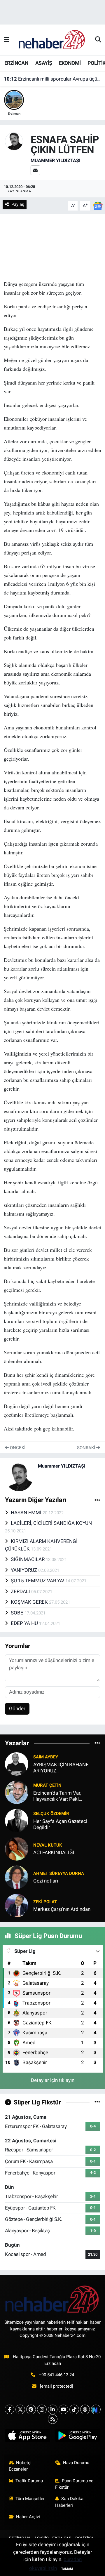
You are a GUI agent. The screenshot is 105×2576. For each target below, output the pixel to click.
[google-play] (77, 2437)
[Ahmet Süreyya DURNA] (17, 1877)
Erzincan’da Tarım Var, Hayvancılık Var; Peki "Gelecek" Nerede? (57, 1796)
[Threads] (85, 2409)
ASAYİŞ (44, 63)
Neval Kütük (48, 1845)
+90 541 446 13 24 (56, 2375)
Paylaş (18, 204)
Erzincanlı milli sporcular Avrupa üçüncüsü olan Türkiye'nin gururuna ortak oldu (53, 79)
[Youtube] (63, 2409)
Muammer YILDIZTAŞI (56, 160)
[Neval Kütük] (17, 1848)
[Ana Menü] (7, 40)
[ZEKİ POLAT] (17, 1905)
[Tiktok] (74, 2409)
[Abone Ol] (98, 205)
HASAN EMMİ (27, 1513)
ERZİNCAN (16, 63)
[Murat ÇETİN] (17, 1792)
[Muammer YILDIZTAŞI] (14, 141)
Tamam (67, 2569)
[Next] (96, 2409)
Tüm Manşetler (30, 2499)
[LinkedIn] (53, 2409)
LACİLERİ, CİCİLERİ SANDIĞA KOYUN (51, 1523)
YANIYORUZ (24, 1570)
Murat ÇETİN (47, 1785)
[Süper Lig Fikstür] (97, 2102)
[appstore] (28, 2437)
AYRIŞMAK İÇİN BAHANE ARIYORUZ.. (61, 1768)
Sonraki (87, 1448)
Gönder (17, 1708)
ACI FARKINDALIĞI (54, 1852)
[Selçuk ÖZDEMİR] (17, 1820)
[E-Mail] (35, 170)
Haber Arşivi (28, 2517)
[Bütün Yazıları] (97, 1500)
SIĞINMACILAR (28, 1559)
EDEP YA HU (25, 1623)
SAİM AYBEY (46, 1757)
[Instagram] (42, 2409)
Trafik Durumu (29, 2481)
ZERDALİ (21, 1591)
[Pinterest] (31, 2409)
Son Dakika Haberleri (69, 2502)
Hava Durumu (76, 2463)
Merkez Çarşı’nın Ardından (62, 1909)
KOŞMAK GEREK (30, 1602)
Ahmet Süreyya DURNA (59, 1873)
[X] (20, 2409)
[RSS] (53, 2419)
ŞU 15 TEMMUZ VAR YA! (38, 1581)
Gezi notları (46, 1881)
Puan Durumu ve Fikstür (74, 2484)
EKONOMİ (70, 63)
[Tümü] (97, 1743)
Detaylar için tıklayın (53, 2080)
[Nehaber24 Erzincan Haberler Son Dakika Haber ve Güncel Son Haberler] (52, 39)
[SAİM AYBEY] (17, 1763)
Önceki (17, 1448)
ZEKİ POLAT (45, 1902)
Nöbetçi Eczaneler (20, 2466)
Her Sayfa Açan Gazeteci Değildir (60, 1824)
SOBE (18, 1613)
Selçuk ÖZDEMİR (51, 1814)
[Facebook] (9, 2409)
